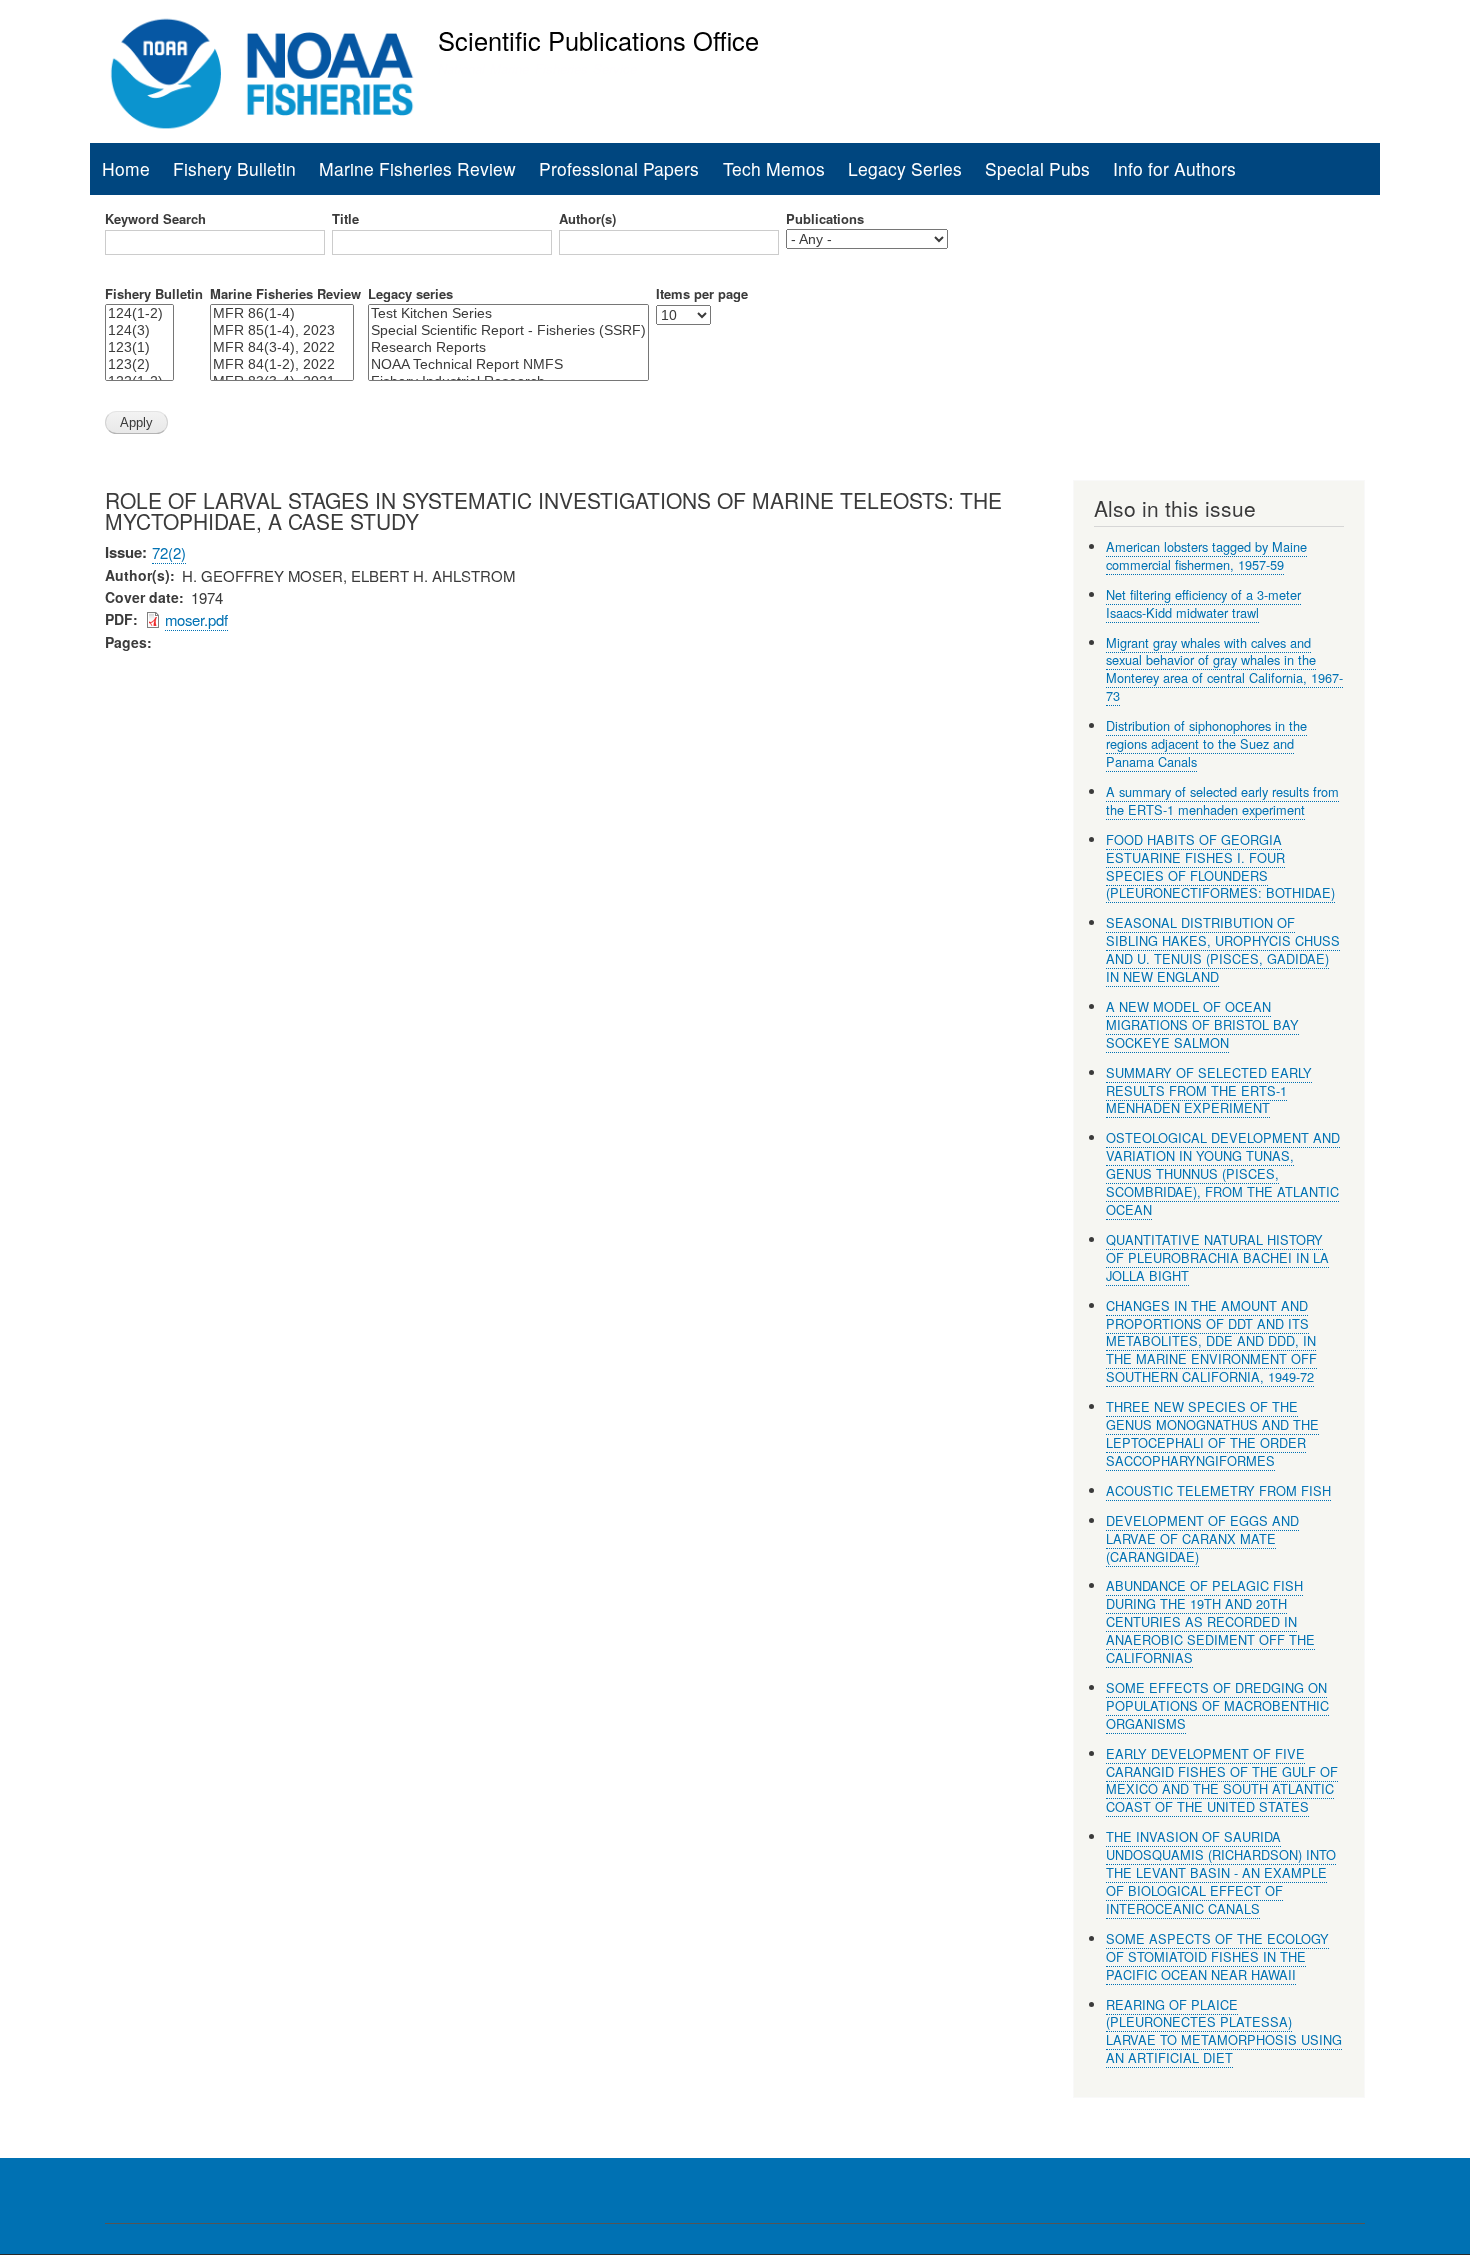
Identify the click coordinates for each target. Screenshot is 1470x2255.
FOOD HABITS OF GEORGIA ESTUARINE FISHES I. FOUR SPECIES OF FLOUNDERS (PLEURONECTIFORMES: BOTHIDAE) (1220, 866)
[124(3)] (139, 330)
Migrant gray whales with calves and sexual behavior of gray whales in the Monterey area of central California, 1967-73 (1224, 669)
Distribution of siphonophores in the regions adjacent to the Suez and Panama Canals (1206, 743)
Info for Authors (1174, 168)
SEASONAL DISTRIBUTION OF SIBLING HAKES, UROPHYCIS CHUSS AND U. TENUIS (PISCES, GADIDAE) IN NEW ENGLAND (1223, 949)
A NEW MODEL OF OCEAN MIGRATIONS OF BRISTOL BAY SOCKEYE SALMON (1202, 1024)
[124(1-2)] (139, 313)
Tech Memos (774, 168)
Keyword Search (155, 219)
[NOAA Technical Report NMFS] (508, 364)
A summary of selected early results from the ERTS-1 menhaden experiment (1222, 800)
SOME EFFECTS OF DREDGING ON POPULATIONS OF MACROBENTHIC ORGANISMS (1217, 1705)
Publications (825, 219)
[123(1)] (139, 347)
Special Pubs (1037, 168)
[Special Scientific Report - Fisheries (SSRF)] (508, 330)
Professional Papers (619, 168)
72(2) (169, 552)
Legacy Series (905, 168)
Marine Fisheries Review (417, 168)
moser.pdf (196, 619)
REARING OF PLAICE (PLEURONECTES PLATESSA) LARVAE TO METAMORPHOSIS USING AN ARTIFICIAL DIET (1224, 2031)
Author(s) (587, 219)
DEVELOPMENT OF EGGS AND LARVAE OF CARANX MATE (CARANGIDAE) (1202, 1538)
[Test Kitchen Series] (508, 313)
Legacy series (410, 294)
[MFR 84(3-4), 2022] (282, 347)
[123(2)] (139, 364)
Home (126, 168)
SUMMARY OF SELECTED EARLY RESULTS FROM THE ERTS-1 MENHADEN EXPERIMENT (1209, 1090)
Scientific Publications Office (598, 40)
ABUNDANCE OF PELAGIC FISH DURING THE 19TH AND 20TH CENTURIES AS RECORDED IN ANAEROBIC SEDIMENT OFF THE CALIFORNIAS (1210, 1621)
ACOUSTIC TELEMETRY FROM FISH (1218, 1490)
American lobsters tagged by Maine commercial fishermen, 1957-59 (1206, 555)
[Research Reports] (508, 347)
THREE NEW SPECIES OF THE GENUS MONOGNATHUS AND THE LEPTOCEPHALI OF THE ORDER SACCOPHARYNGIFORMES (1212, 1433)
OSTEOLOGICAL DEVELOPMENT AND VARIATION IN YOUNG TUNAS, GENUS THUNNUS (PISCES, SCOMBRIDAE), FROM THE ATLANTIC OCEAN (1223, 1173)
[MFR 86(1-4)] (282, 313)
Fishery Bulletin (234, 168)
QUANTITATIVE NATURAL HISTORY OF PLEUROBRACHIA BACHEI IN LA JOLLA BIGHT (1217, 1257)
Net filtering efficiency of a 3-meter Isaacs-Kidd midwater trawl (1203, 603)
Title (345, 219)
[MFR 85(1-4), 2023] (282, 330)
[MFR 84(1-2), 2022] (282, 364)
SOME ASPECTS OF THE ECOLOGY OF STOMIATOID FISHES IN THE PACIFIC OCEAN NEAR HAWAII (1217, 1956)
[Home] (262, 74)
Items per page (702, 294)
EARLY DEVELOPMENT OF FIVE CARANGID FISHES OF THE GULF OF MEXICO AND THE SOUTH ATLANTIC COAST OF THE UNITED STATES (1222, 1780)
